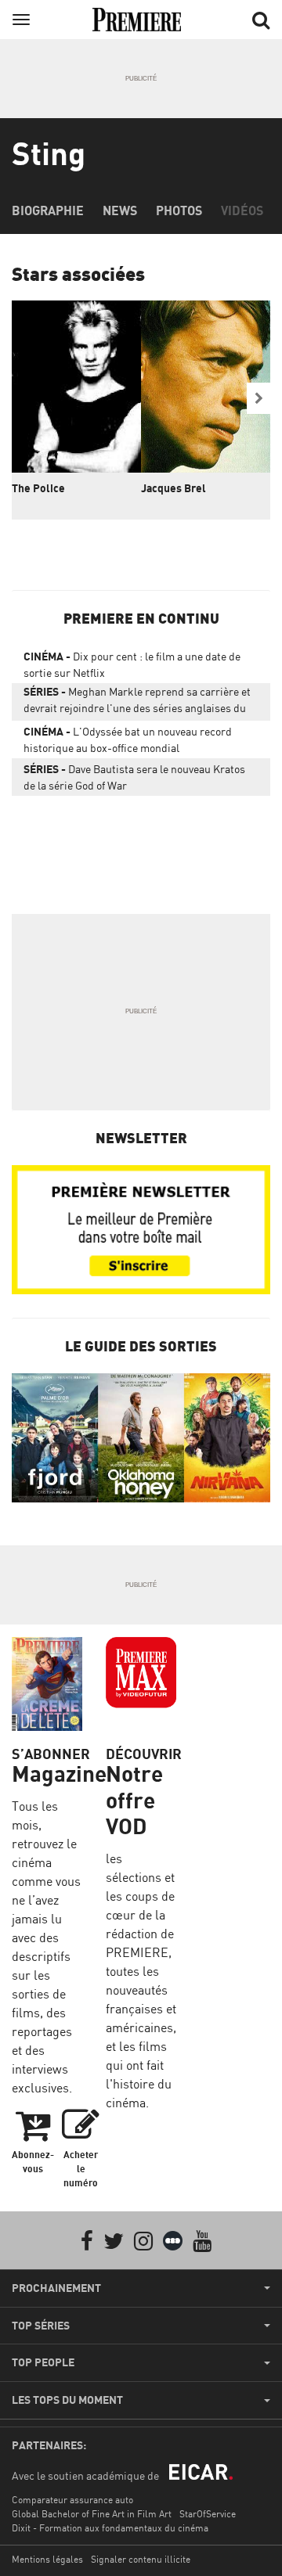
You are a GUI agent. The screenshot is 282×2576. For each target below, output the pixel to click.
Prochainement (56, 2288)
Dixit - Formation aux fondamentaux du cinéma (110, 2528)
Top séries (41, 2326)
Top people (43, 2362)
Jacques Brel (174, 488)
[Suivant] (258, 398)
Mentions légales (47, 2559)
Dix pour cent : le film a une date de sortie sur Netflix (132, 664)
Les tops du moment (67, 2400)
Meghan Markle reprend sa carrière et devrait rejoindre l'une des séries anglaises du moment (137, 703)
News (120, 210)
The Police (38, 488)
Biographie (48, 210)
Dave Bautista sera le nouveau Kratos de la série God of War (134, 777)
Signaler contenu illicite (141, 2559)
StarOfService (208, 2514)
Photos (179, 210)
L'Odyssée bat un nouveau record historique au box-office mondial (128, 739)
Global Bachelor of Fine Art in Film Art (92, 2514)
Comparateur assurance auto (72, 2500)
